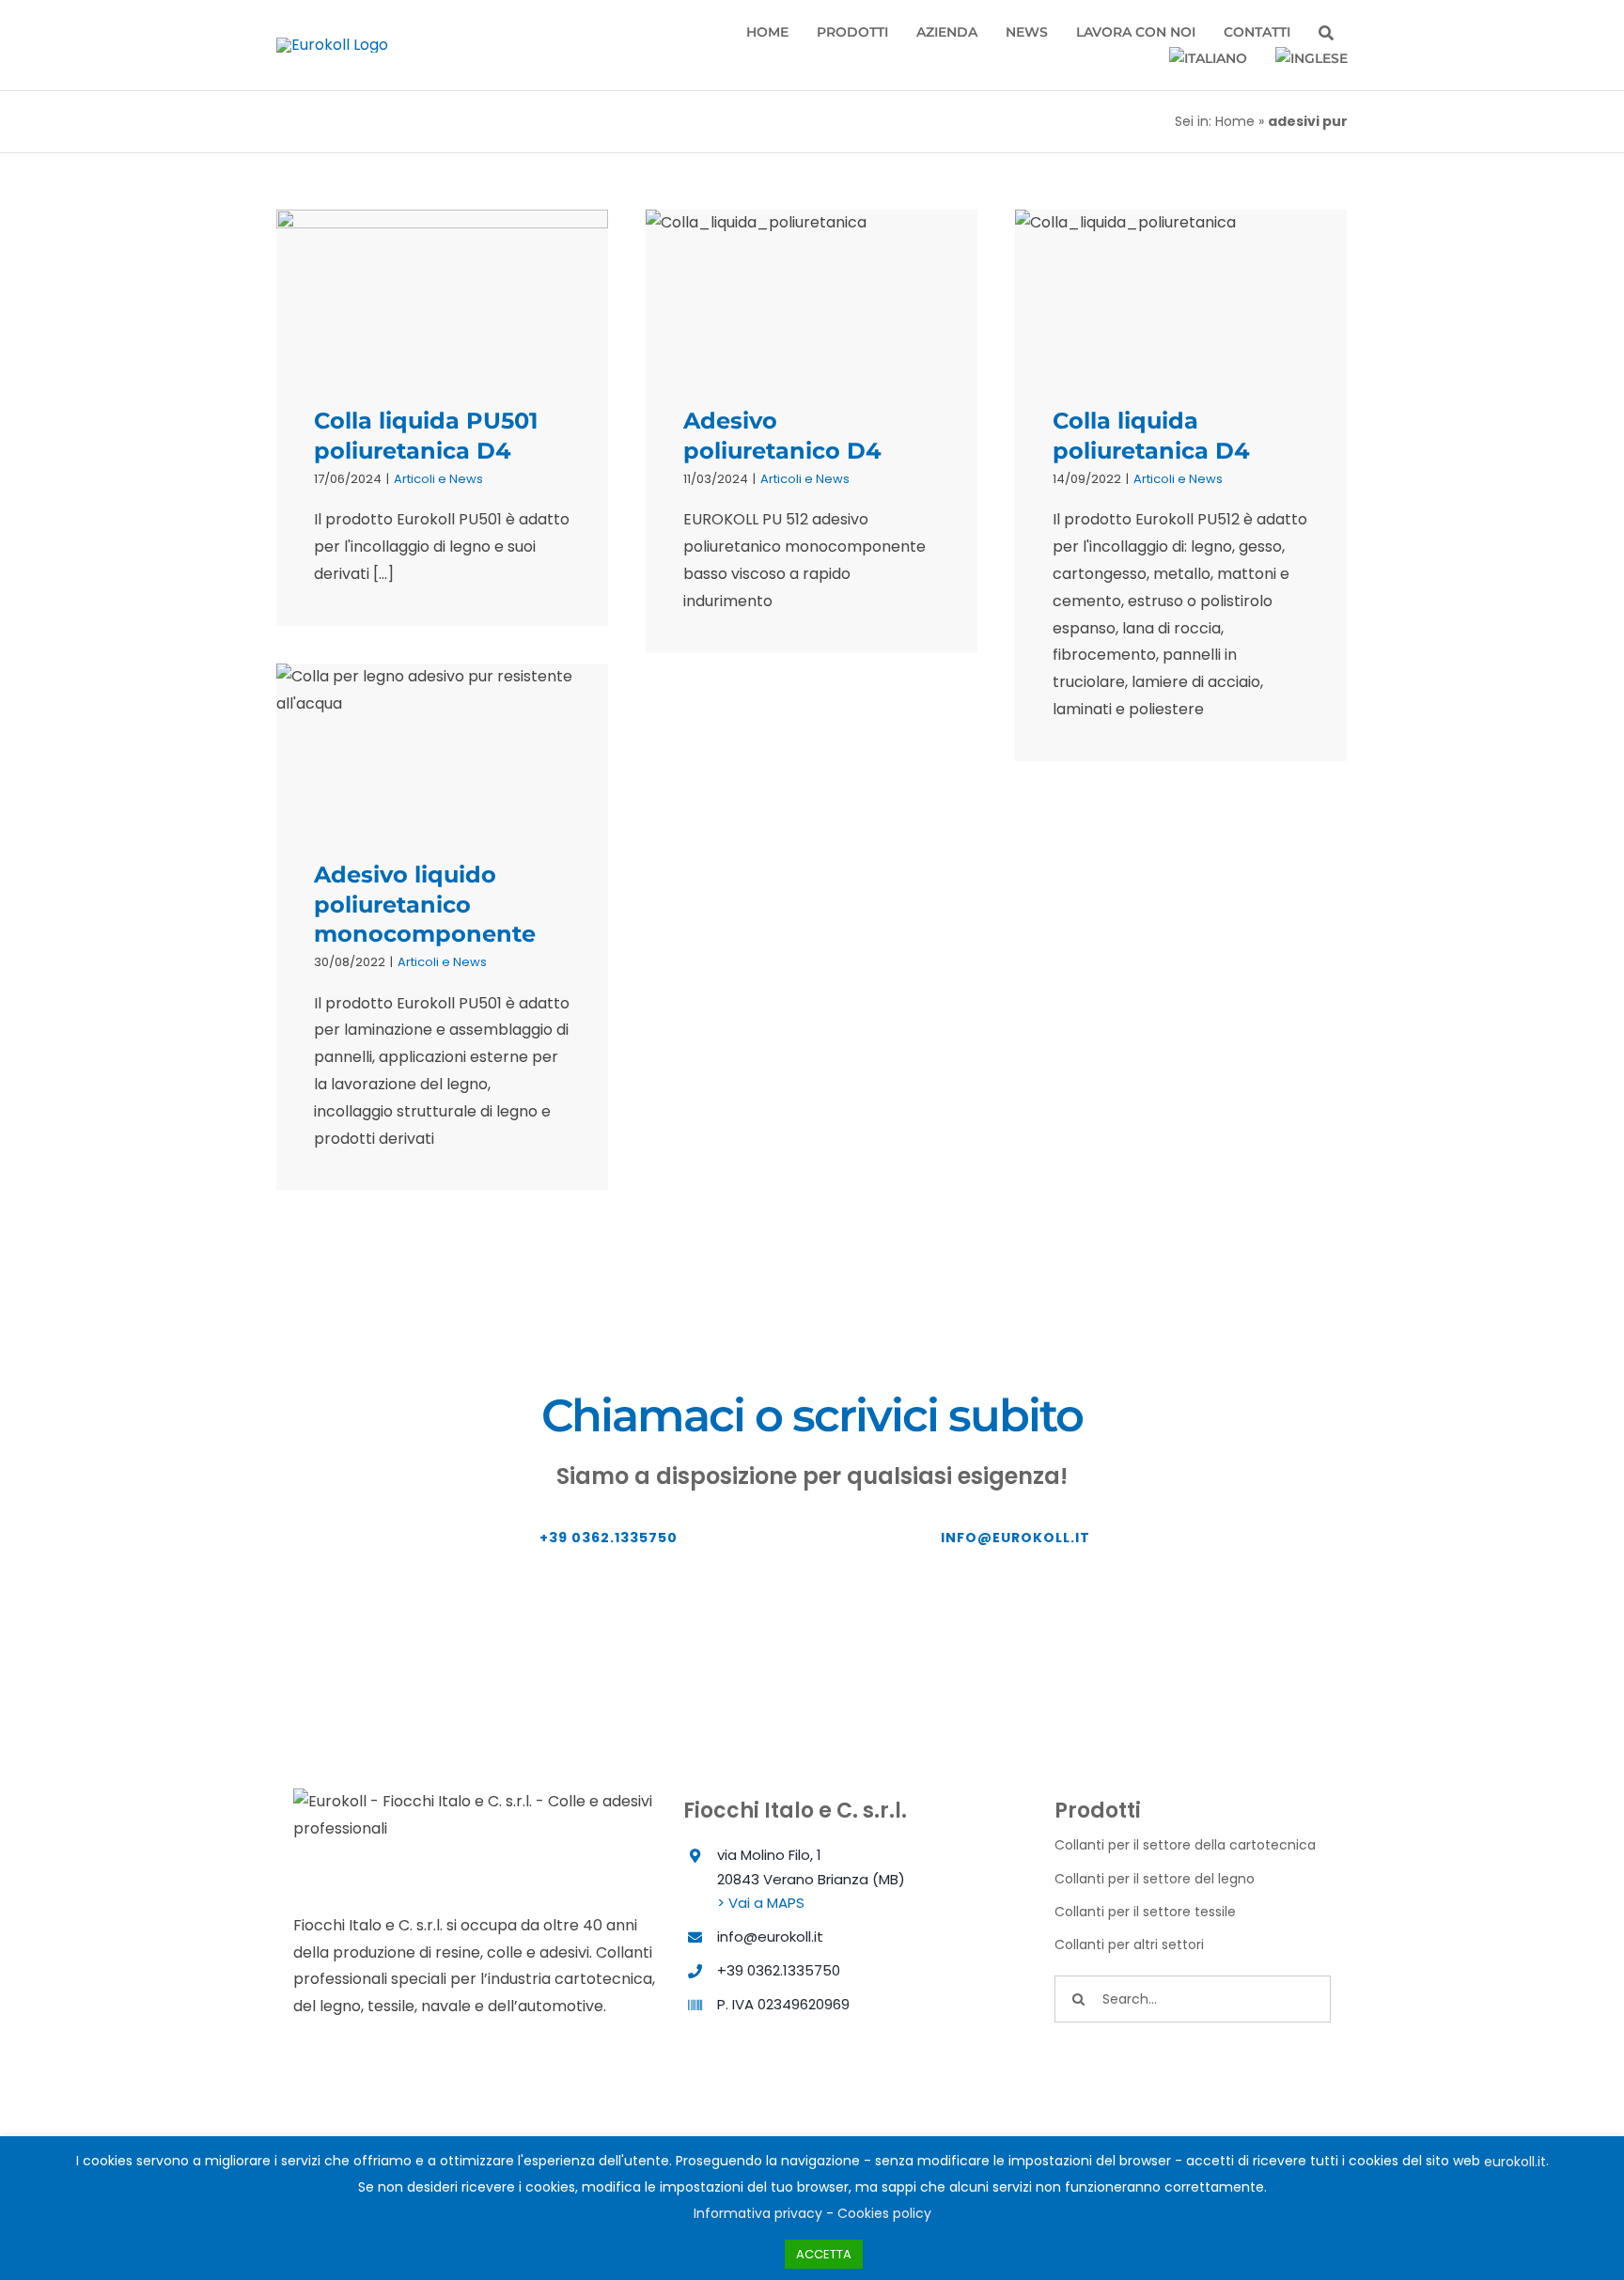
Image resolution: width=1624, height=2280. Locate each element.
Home (1235, 121)
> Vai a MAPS (761, 1903)
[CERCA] (1326, 33)
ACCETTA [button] (824, 2254)
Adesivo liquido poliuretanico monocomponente (425, 904)
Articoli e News (438, 479)
